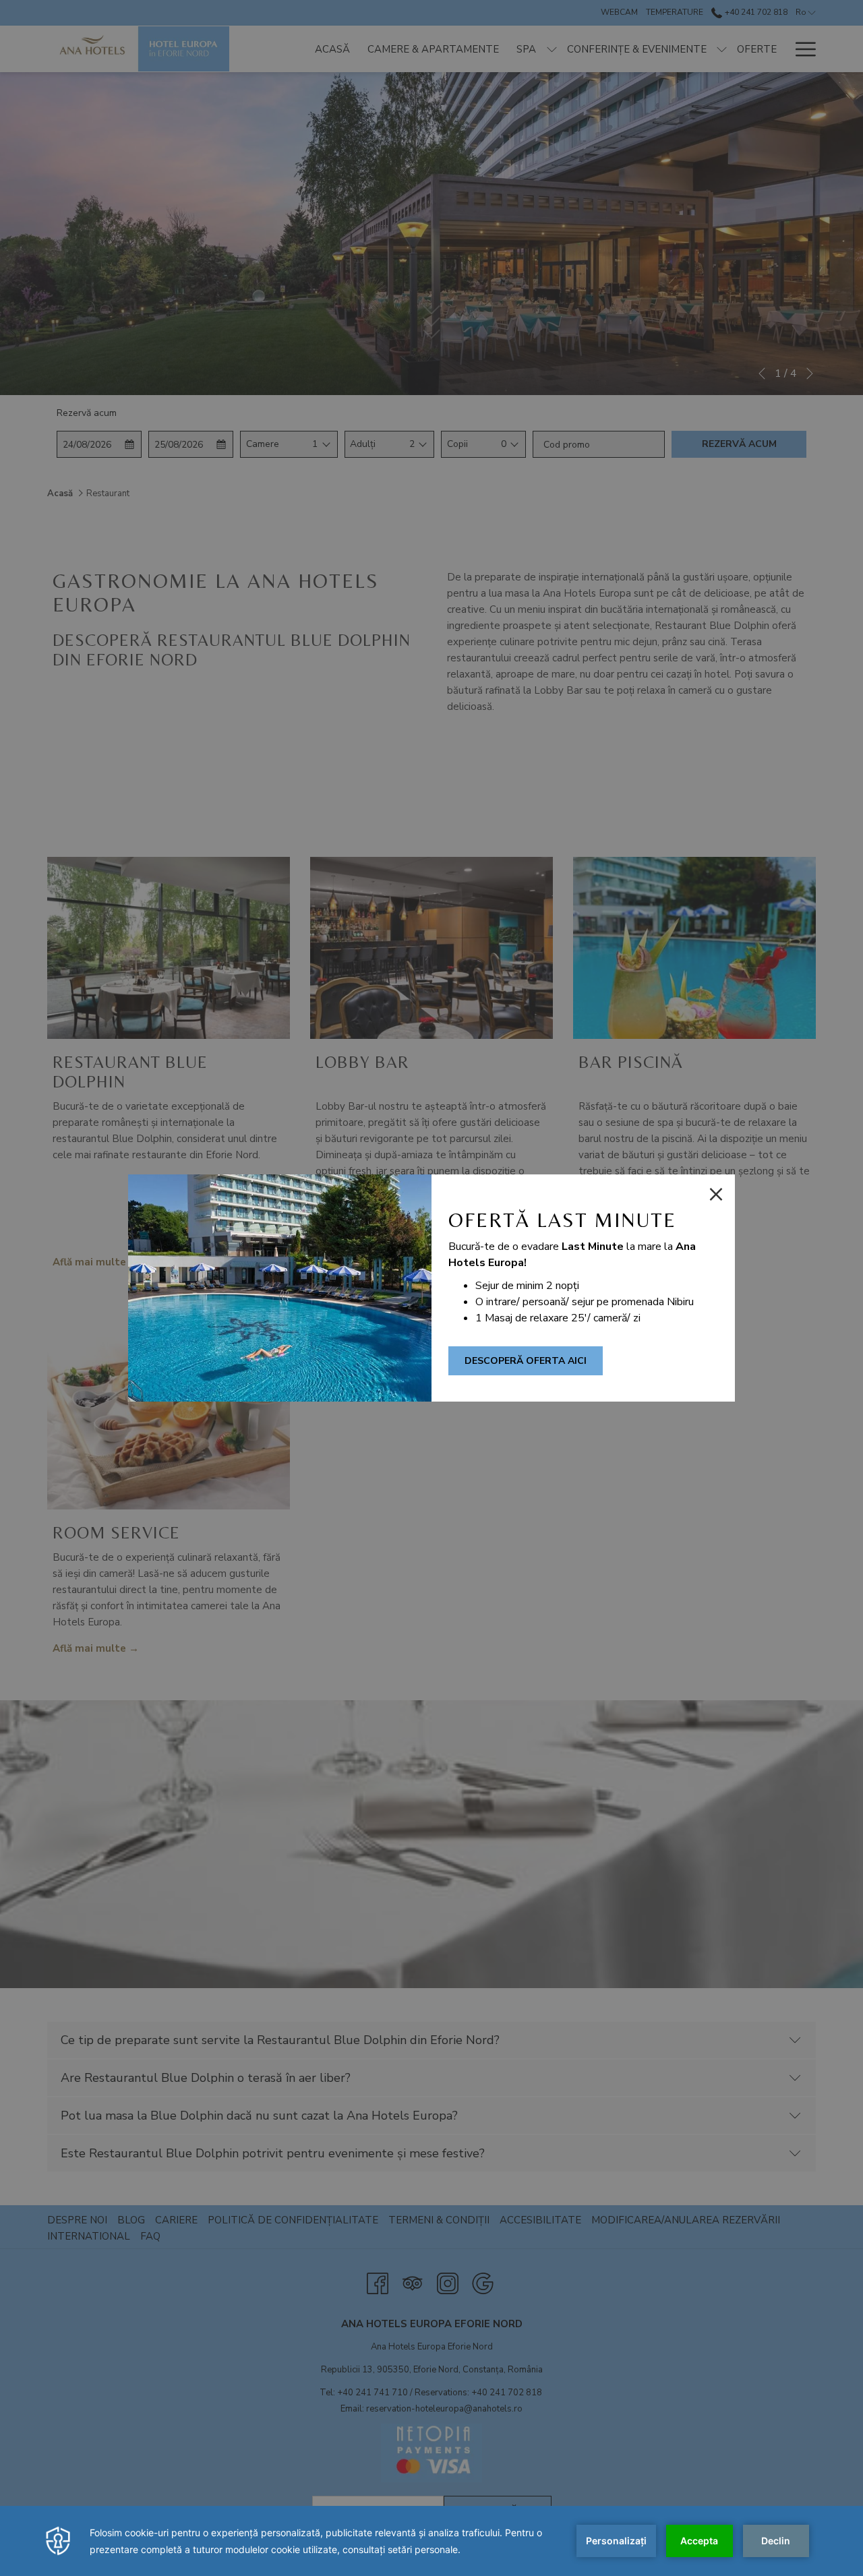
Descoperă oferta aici (526, 1361)
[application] (431, 2541)
